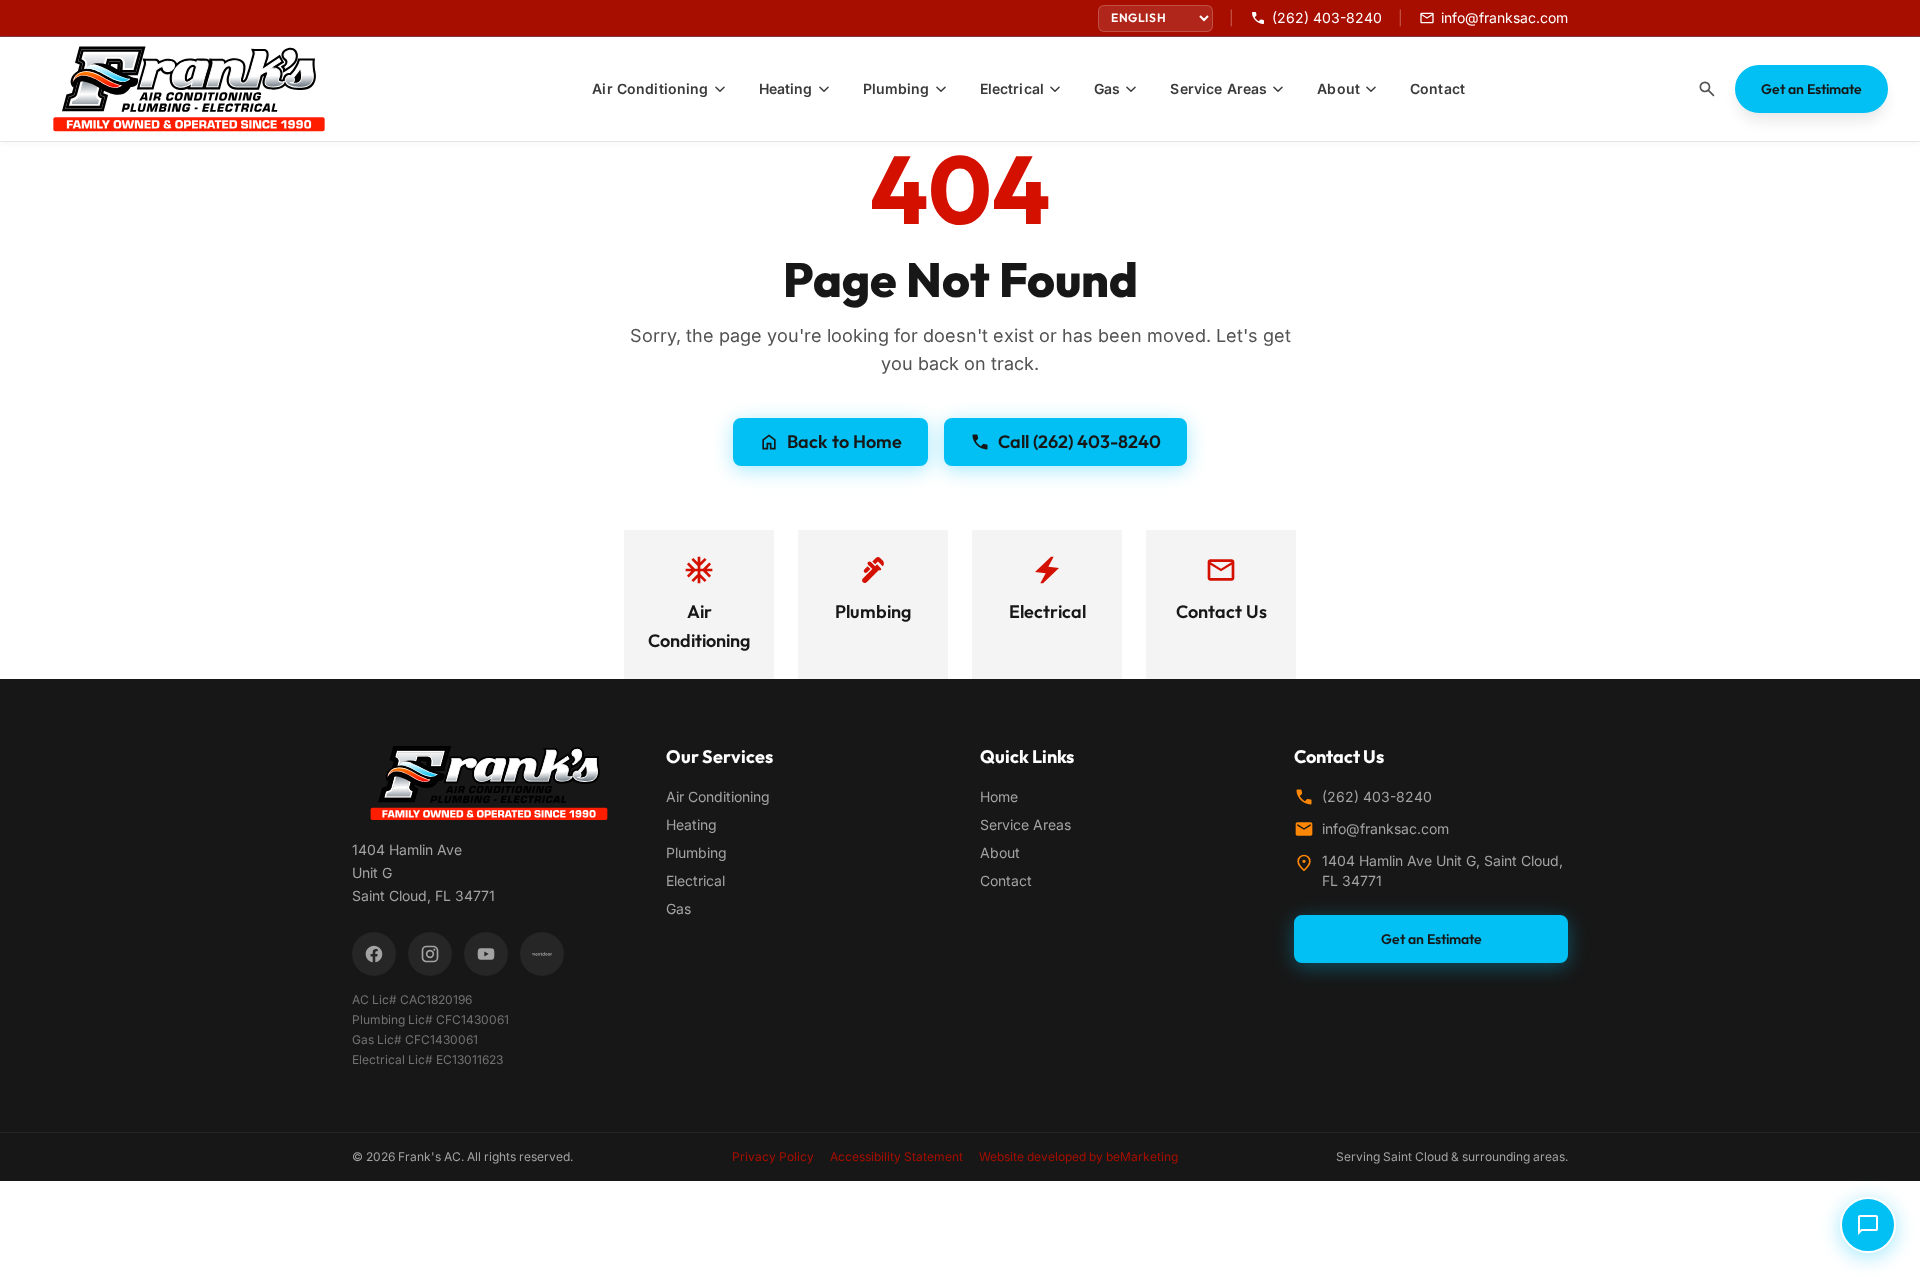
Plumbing (696, 852)
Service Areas (1025, 824)
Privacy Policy (773, 1156)
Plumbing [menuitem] (896, 88)
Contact (1006, 880)
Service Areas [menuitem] (1218, 88)
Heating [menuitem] (786, 88)
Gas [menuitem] (1107, 88)
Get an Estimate (1811, 89)
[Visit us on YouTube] (486, 954)
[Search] (1707, 89)
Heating (691, 824)
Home (999, 796)
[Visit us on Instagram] (430, 954)
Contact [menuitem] (1437, 88)
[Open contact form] (1868, 1225)
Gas (678, 908)
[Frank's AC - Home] (201, 89)
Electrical (695, 880)
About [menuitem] (1338, 88)
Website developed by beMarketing (1078, 1156)
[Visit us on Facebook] (374, 954)
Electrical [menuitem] (1012, 88)
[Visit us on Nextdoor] (542, 954)
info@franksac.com (1385, 828)
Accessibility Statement (896, 1156)
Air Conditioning (718, 796)
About (1000, 852)
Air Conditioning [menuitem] (650, 88)
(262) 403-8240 (1377, 796)
